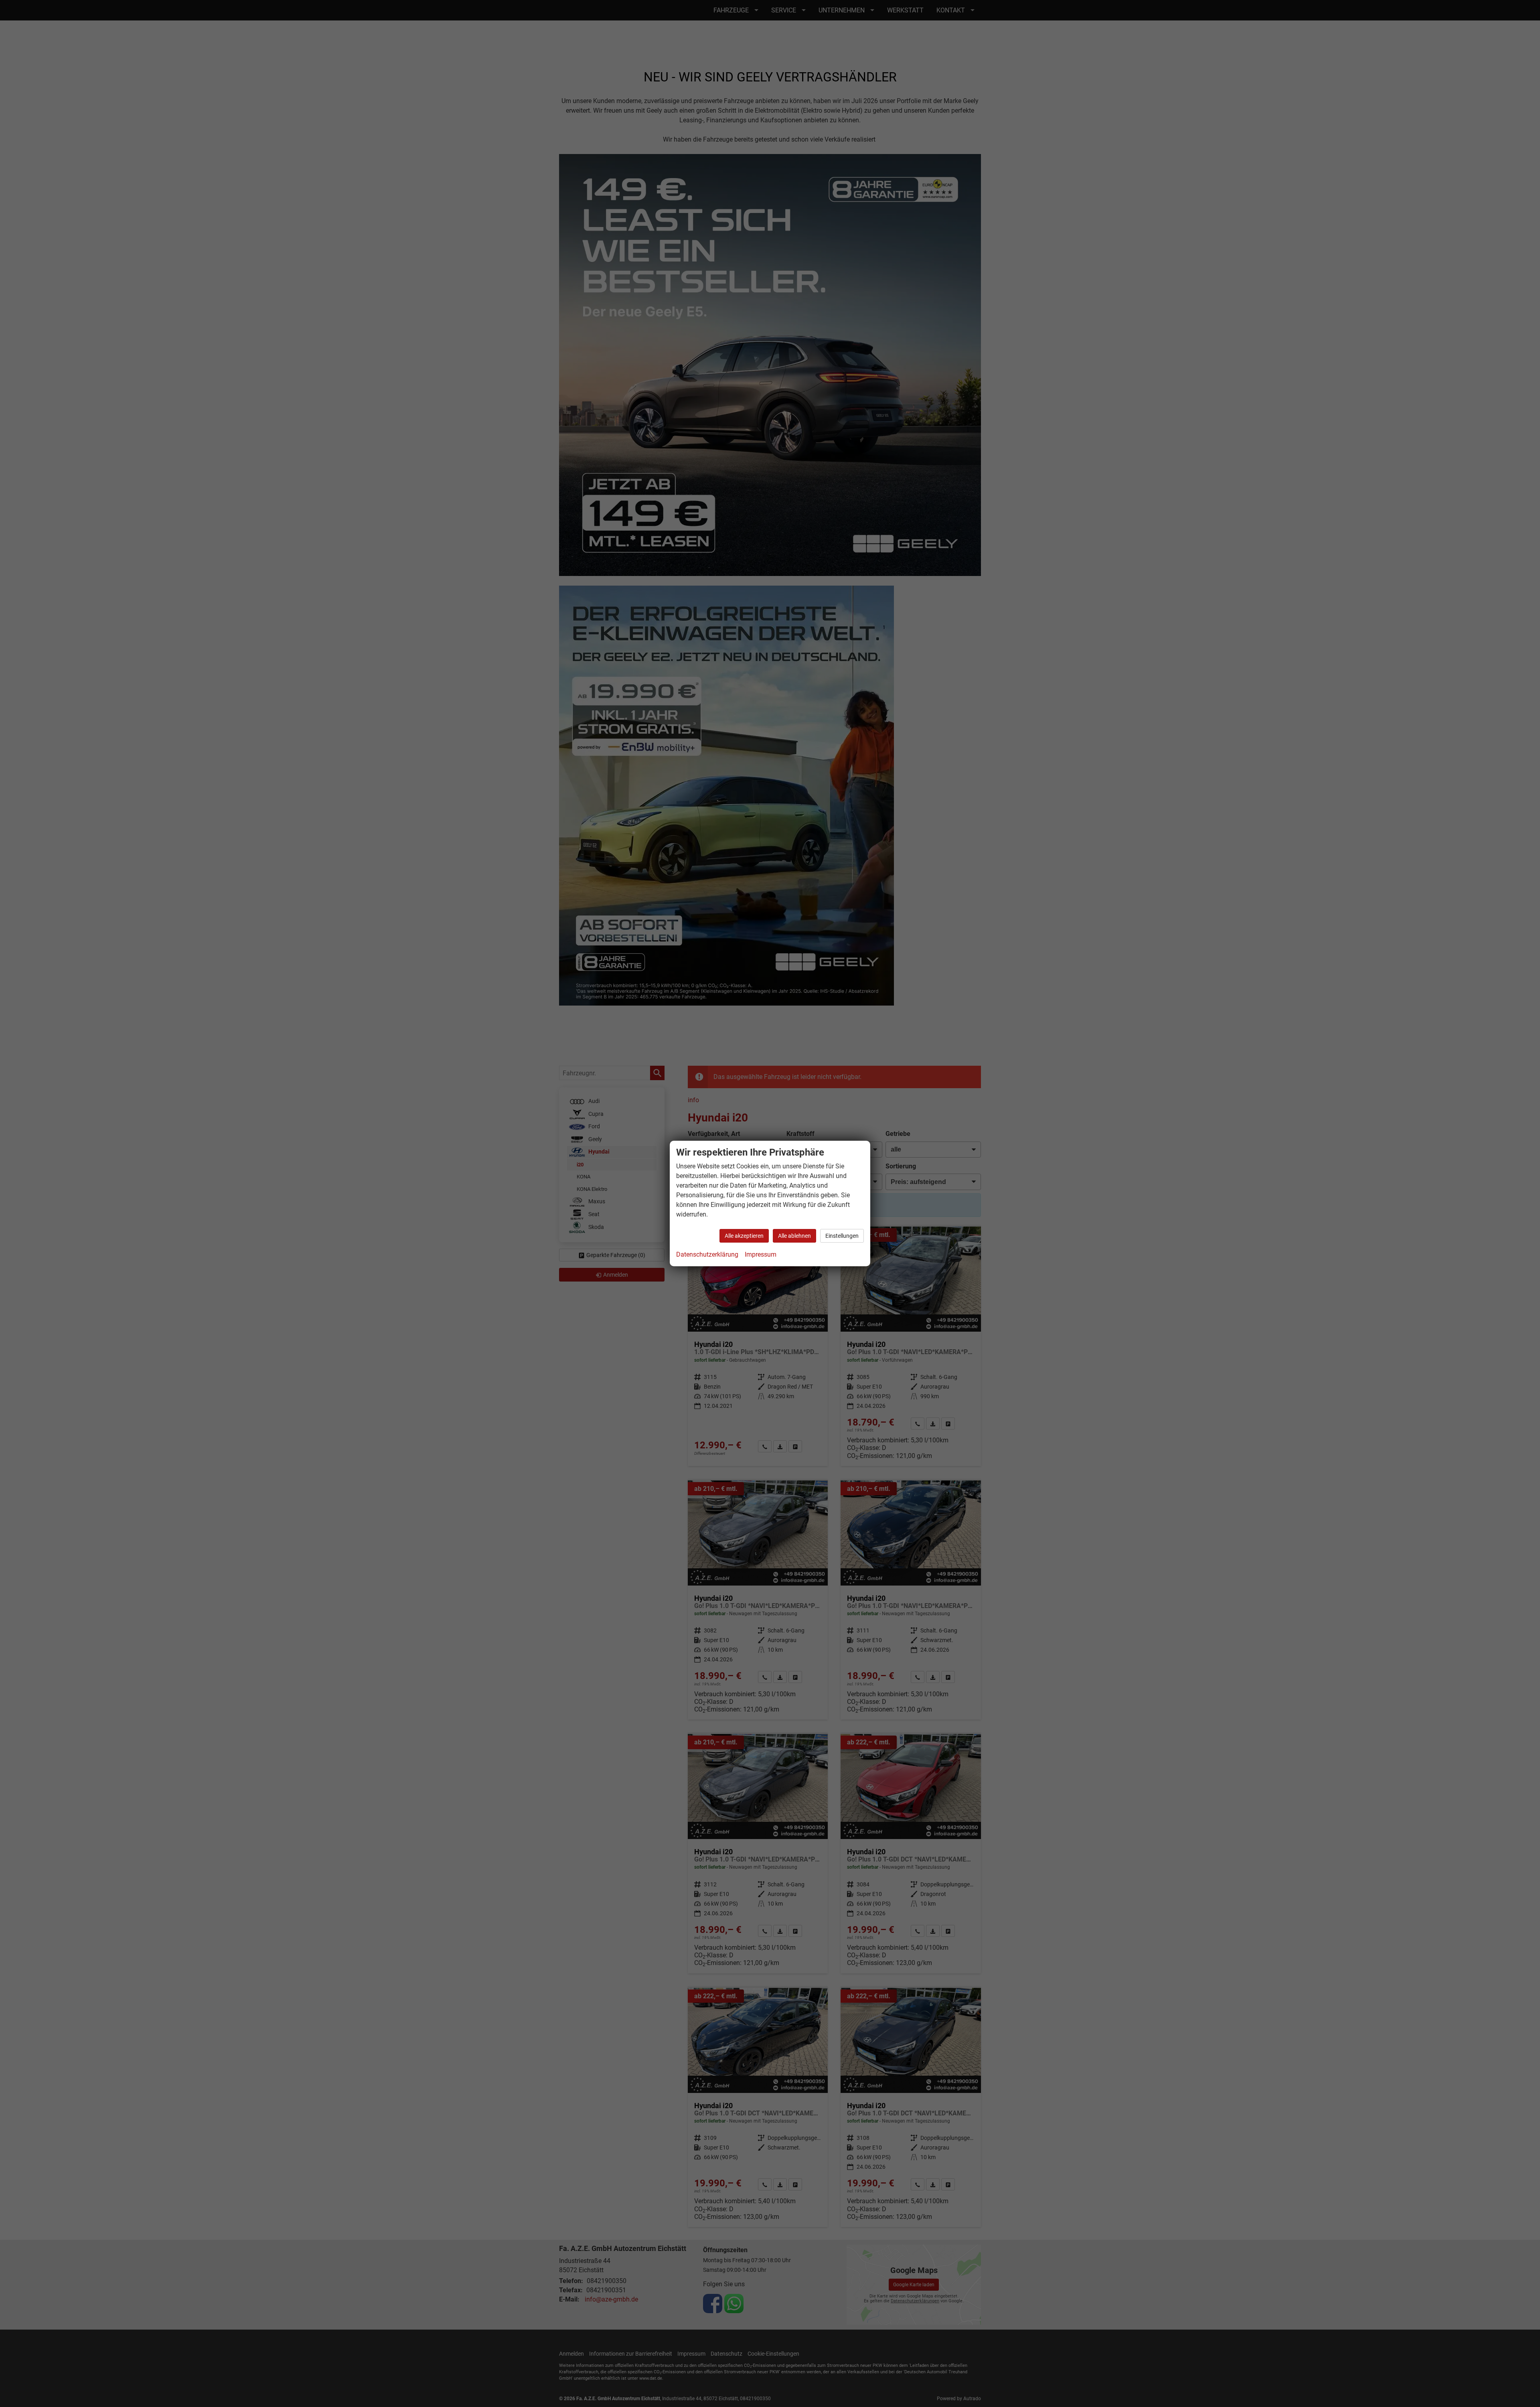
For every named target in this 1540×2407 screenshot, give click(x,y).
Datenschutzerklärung (707, 1254)
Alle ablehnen (794, 1236)
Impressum (761, 1254)
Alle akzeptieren (744, 1236)
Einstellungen (842, 1236)
